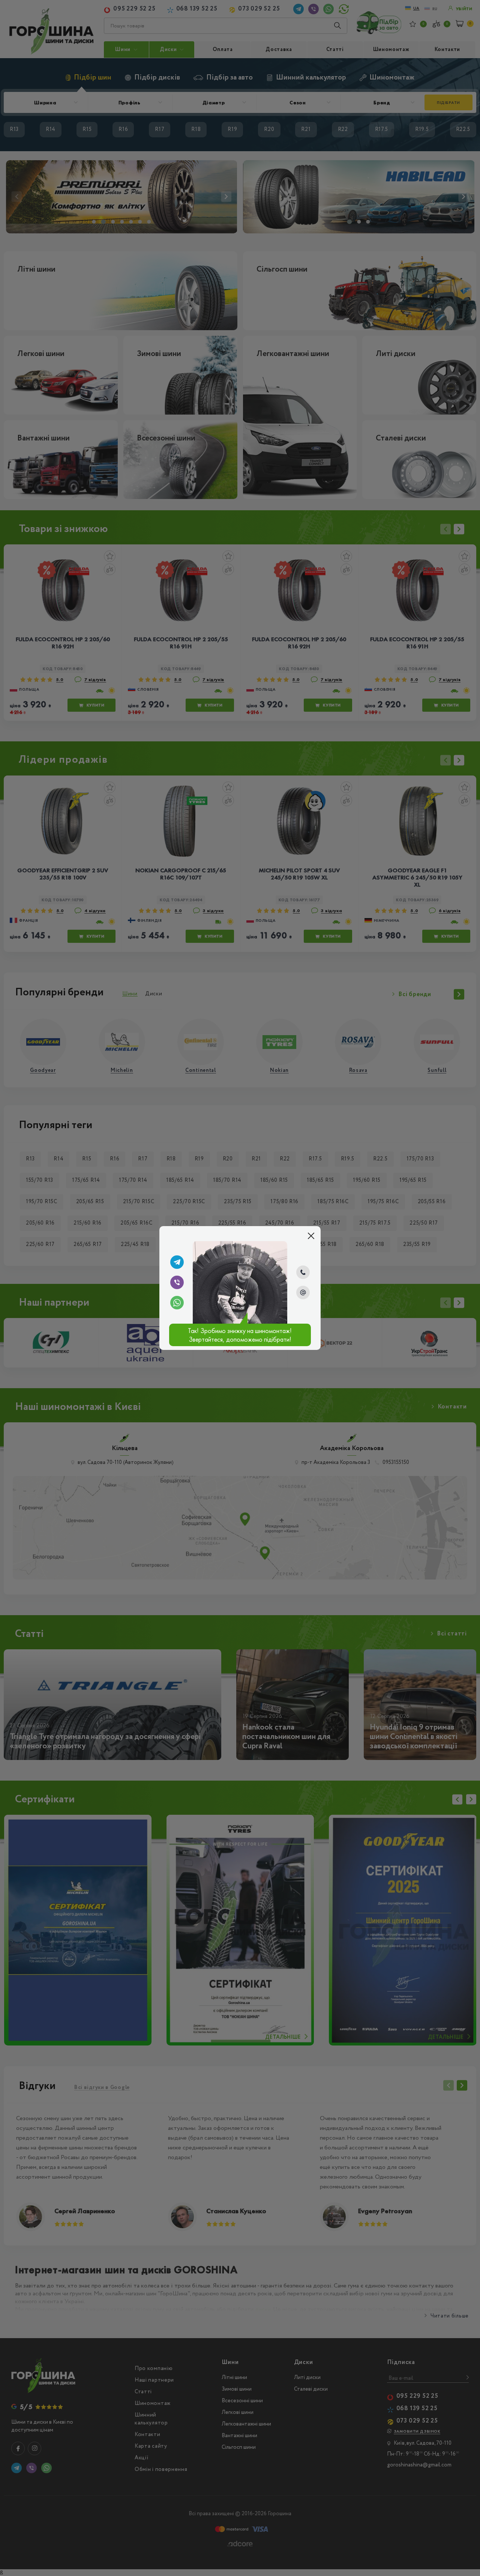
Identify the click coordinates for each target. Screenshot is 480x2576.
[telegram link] (177, 1262)
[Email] (303, 1293)
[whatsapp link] (177, 1303)
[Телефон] (303, 1272)
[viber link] (177, 1282)
